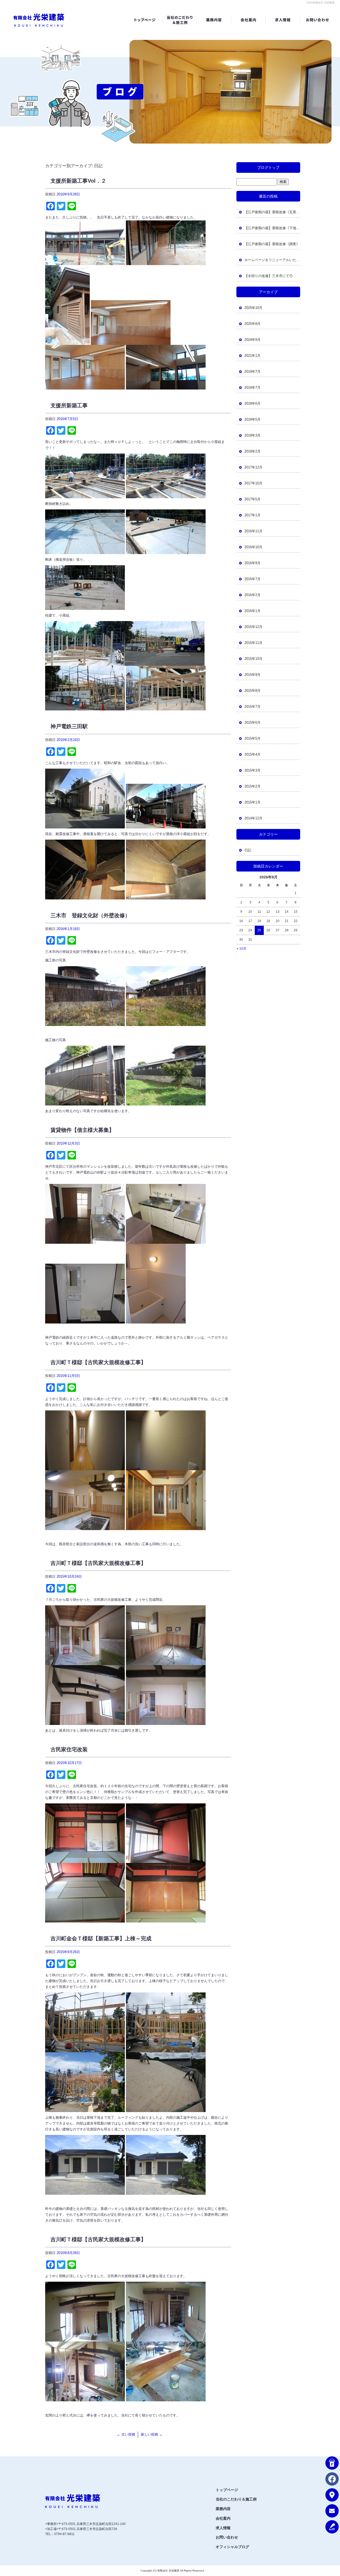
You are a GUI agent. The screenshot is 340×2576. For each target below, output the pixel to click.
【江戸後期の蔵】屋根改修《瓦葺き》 (272, 212)
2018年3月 (252, 435)
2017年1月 (252, 515)
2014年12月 (253, 818)
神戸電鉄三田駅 (69, 726)
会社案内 (248, 20)
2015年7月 (252, 707)
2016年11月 (253, 531)
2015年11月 (253, 643)
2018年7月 (252, 388)
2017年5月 (252, 499)
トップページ (145, 20)
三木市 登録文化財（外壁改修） (90, 915)
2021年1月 (252, 356)
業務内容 (214, 20)
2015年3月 (252, 770)
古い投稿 (126, 2434)
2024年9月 (252, 340)
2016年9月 (252, 563)
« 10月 (241, 949)
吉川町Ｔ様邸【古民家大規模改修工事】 (98, 1362)
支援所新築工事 (69, 405)
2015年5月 (252, 738)
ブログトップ (268, 167)
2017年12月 (253, 467)
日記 (248, 850)
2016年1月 (252, 611)
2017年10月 (253, 483)
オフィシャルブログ (232, 2547)
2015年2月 (252, 786)
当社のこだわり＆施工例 (179, 20)
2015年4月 (252, 754)
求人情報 (283, 20)
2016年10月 (253, 547)
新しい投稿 (152, 2434)
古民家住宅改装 (69, 1749)
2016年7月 (252, 579)
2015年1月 (252, 802)
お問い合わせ (317, 20)
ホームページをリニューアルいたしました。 (272, 260)
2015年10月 (253, 659)
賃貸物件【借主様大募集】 (82, 1130)
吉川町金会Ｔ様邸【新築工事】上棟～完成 (101, 1938)
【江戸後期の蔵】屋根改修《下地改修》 (272, 228)
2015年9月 (252, 675)
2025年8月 (252, 324)
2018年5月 (252, 419)
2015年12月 (253, 627)
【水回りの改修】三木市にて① (269, 276)
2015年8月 (252, 691)
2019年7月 (252, 372)
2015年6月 (252, 722)
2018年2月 (252, 451)
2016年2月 (252, 595)
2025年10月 (253, 308)
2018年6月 (252, 403)
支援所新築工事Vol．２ (78, 181)
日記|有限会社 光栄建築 (321, 3)
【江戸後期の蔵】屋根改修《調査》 (272, 244)
